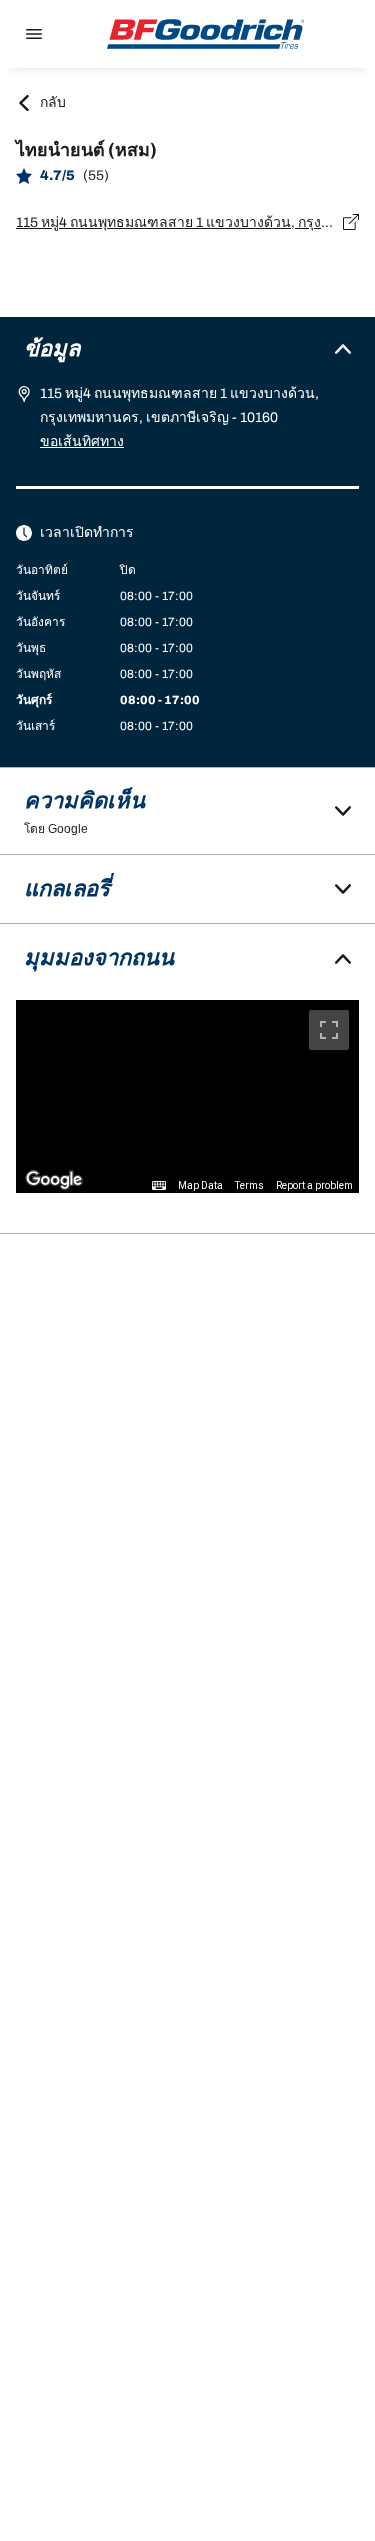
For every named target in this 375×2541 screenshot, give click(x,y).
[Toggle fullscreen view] (329, 1030)
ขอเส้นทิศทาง (82, 441)
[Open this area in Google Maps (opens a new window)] (54, 1180)
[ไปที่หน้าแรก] (206, 34)
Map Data (200, 1185)
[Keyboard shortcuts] (159, 1186)
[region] (187, 1096)
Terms (249, 1185)
